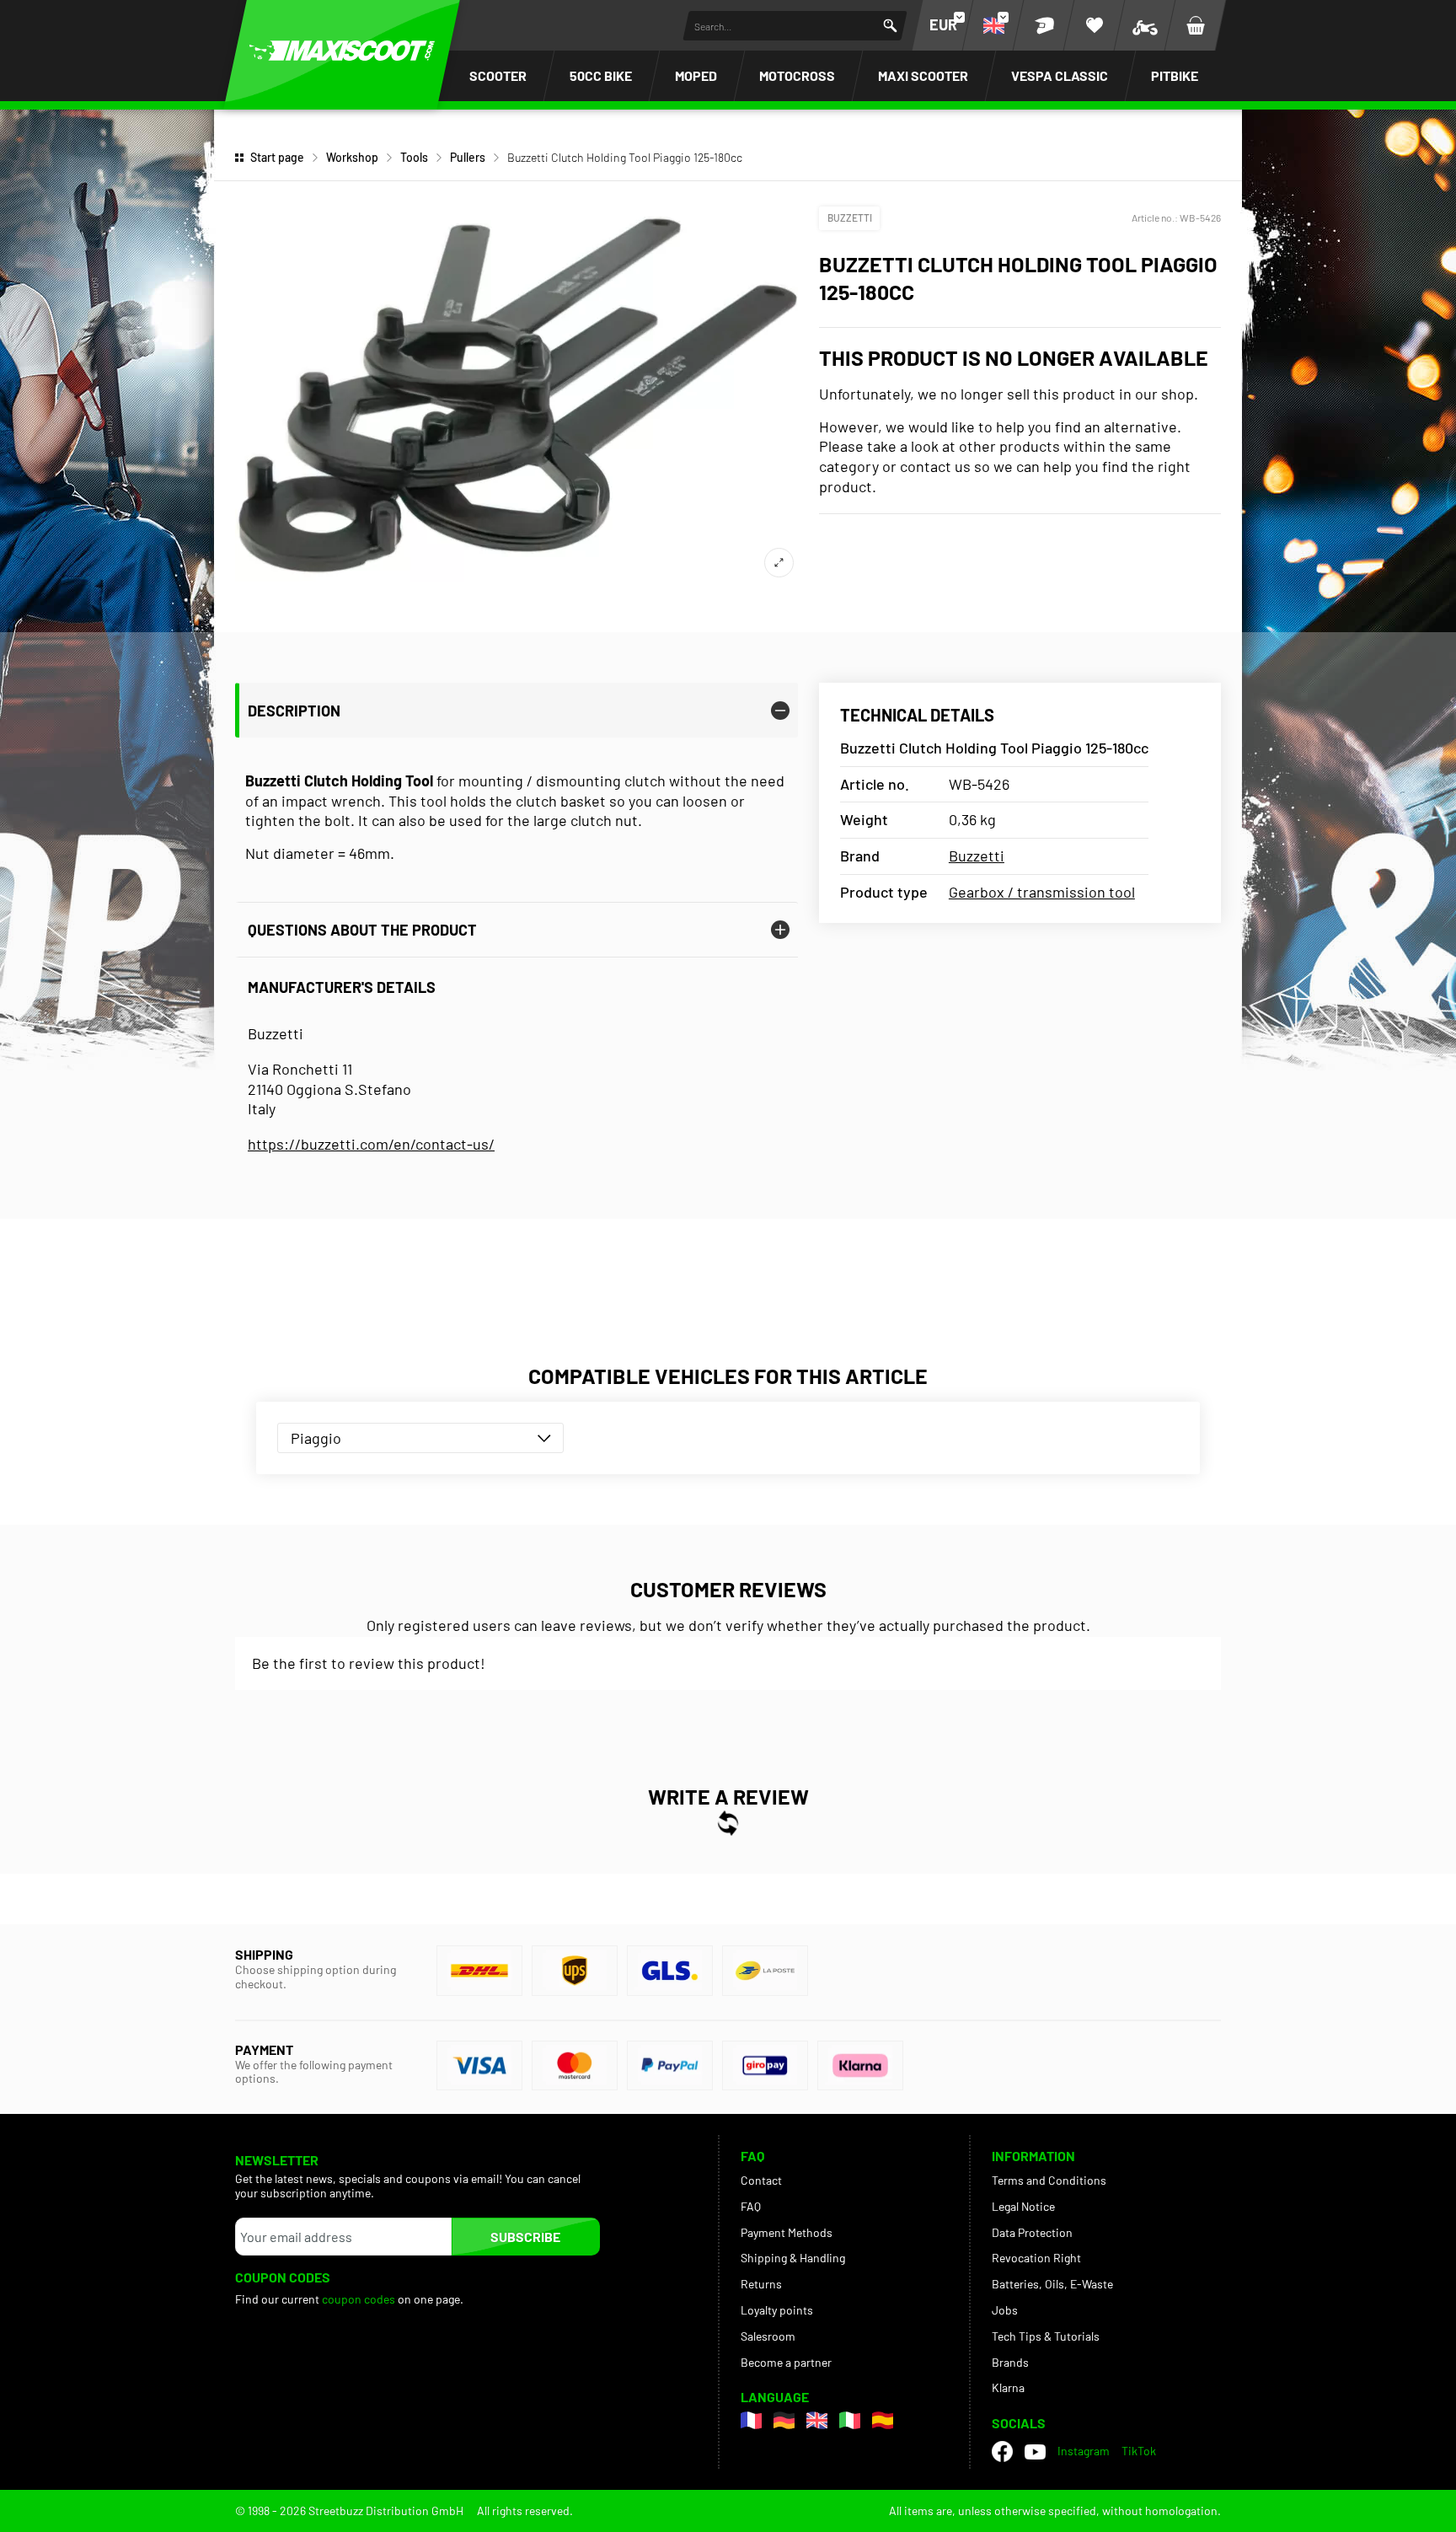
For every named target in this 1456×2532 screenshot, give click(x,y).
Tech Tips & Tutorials (1046, 2336)
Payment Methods (787, 2232)
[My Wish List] (1095, 25)
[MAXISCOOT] (342, 51)
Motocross (797, 75)
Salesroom (768, 2336)
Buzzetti (850, 217)
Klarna (1008, 2387)
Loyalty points (777, 2310)
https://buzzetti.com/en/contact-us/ (371, 1144)
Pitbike (1175, 75)
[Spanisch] (883, 2420)
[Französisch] (751, 2420)
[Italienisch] (850, 2420)
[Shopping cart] (1196, 25)
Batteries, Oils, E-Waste (1052, 2284)
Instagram (1084, 2451)
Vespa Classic (1060, 75)
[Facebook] (1002, 2452)
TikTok (1139, 2451)
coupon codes (359, 2299)
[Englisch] (817, 2420)
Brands (1010, 2362)
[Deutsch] (784, 2420)
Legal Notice (1023, 2206)
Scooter (498, 75)
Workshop (352, 157)
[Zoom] (779, 563)
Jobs (1005, 2310)
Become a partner (786, 2362)
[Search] (890, 26)
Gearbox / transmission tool (1042, 892)
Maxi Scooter (923, 75)
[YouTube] (1035, 2452)
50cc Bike (601, 75)
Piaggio (316, 1438)
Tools (414, 157)
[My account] (1044, 25)
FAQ (751, 2206)
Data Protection (1032, 2232)
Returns (761, 2284)
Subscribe (525, 2237)
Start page (277, 157)
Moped (696, 75)
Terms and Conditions (1049, 2180)
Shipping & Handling (793, 2258)
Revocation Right (1036, 2258)
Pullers (468, 157)
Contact (761, 2180)
